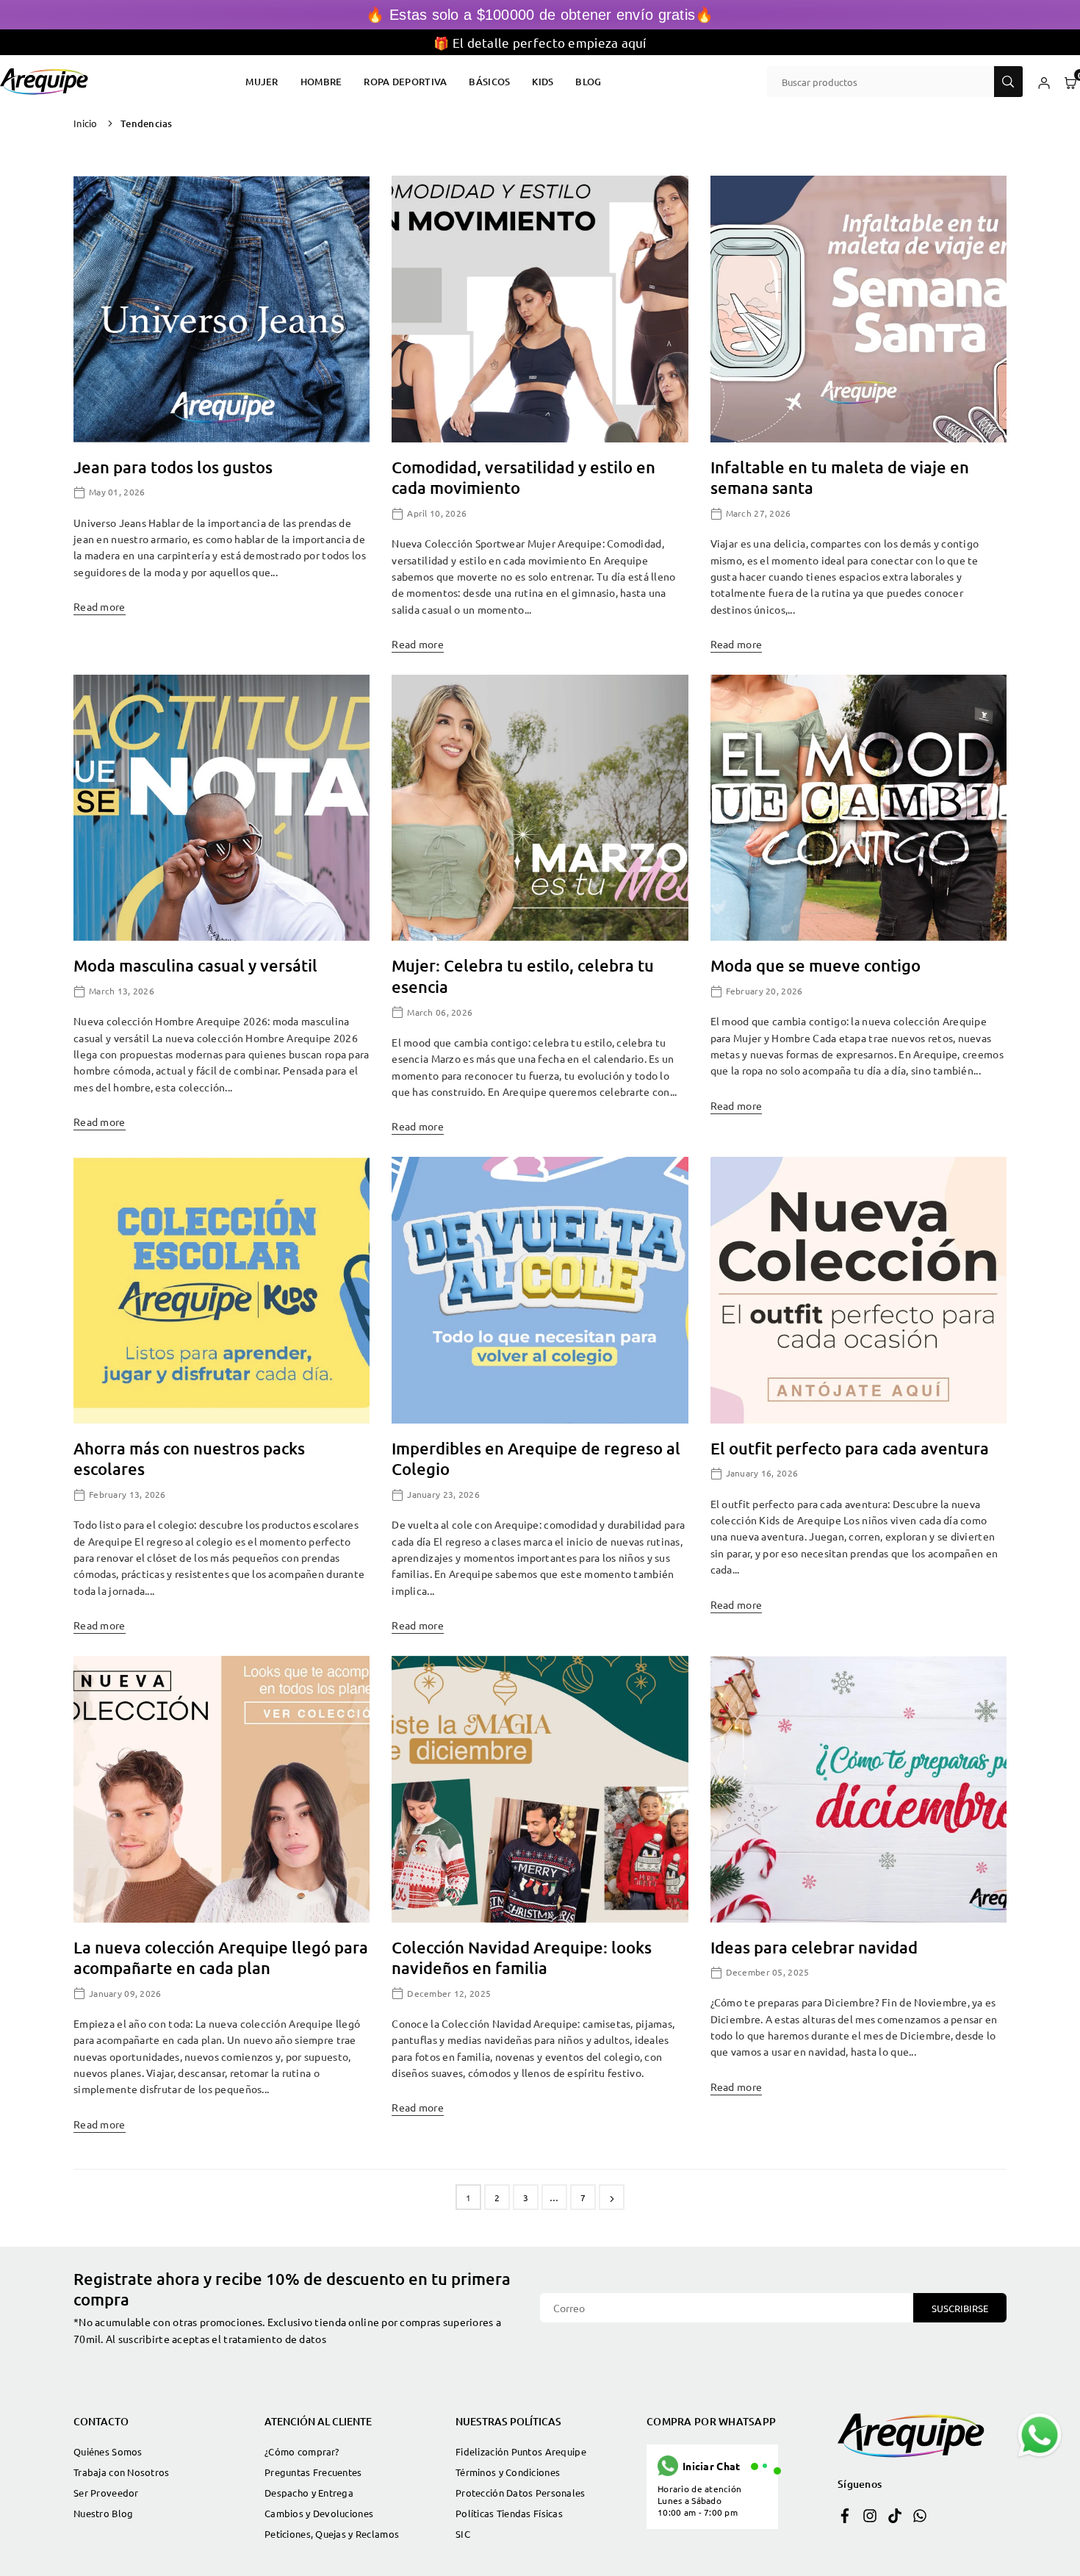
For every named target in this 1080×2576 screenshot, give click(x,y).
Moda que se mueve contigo (816, 965)
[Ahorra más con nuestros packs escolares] (222, 1290)
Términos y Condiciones (508, 2472)
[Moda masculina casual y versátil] (222, 808)
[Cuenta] (1044, 82)
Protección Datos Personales (521, 2493)
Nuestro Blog (103, 2513)
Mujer (262, 82)
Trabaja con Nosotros (122, 2472)
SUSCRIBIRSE (960, 2308)
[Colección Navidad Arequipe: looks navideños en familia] (540, 1789)
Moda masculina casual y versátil (195, 965)
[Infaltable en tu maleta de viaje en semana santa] (858, 309)
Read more (100, 606)
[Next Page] (612, 2197)
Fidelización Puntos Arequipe (521, 2451)
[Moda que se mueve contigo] (858, 808)
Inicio (86, 123)
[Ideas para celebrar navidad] (858, 1789)
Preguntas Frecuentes (313, 2472)
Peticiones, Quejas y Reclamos (332, 2534)
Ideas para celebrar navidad (814, 1947)
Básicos (489, 82)
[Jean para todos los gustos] (222, 309)
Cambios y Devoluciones (319, 2513)
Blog (588, 82)
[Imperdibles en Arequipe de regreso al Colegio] (540, 1290)
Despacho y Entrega (309, 2493)
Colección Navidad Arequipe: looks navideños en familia (522, 1958)
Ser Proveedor (106, 2493)
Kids (543, 82)
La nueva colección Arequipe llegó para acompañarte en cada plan (221, 1958)
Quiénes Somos (108, 2451)
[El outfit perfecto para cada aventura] (858, 1290)
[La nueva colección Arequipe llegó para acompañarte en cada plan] (222, 1789)
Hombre (321, 82)
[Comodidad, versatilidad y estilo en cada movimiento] (540, 309)
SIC (463, 2534)
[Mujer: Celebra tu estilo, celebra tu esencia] (540, 808)
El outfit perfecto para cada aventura (850, 1448)
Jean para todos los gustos (173, 467)
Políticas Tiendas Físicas (509, 2513)
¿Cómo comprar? (302, 2451)
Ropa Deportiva (405, 82)
